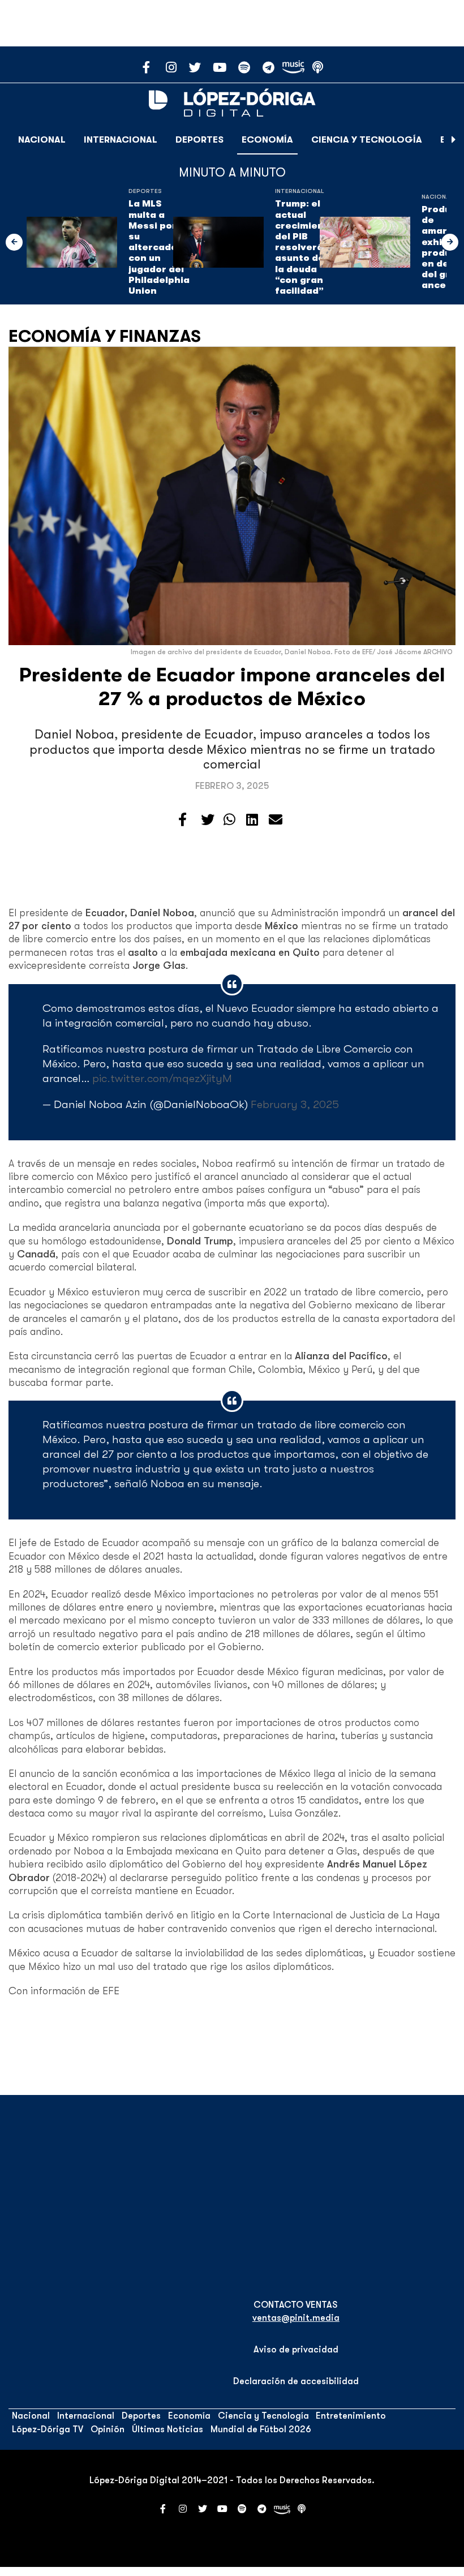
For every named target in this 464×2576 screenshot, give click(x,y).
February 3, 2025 (295, 1104)
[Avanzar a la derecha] (454, 140)
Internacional (121, 140)
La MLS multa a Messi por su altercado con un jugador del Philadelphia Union (159, 247)
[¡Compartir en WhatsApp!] (229, 820)
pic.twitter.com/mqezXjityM (162, 1078)
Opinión (108, 2429)
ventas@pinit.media (296, 2318)
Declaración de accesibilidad (296, 2381)
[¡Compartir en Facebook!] (182, 820)
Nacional (42, 140)
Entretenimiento (351, 2416)
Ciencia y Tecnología (367, 140)
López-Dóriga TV (48, 2429)
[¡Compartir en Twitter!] (208, 820)
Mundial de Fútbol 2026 (261, 2429)
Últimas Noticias (167, 2429)
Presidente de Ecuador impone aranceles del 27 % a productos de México (232, 687)
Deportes (199, 140)
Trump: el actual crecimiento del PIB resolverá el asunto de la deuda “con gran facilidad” (305, 247)
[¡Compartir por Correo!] (276, 820)
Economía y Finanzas (105, 336)
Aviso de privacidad (296, 2350)
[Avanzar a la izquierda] (14, 242)
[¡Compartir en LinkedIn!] (252, 820)
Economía (267, 140)
